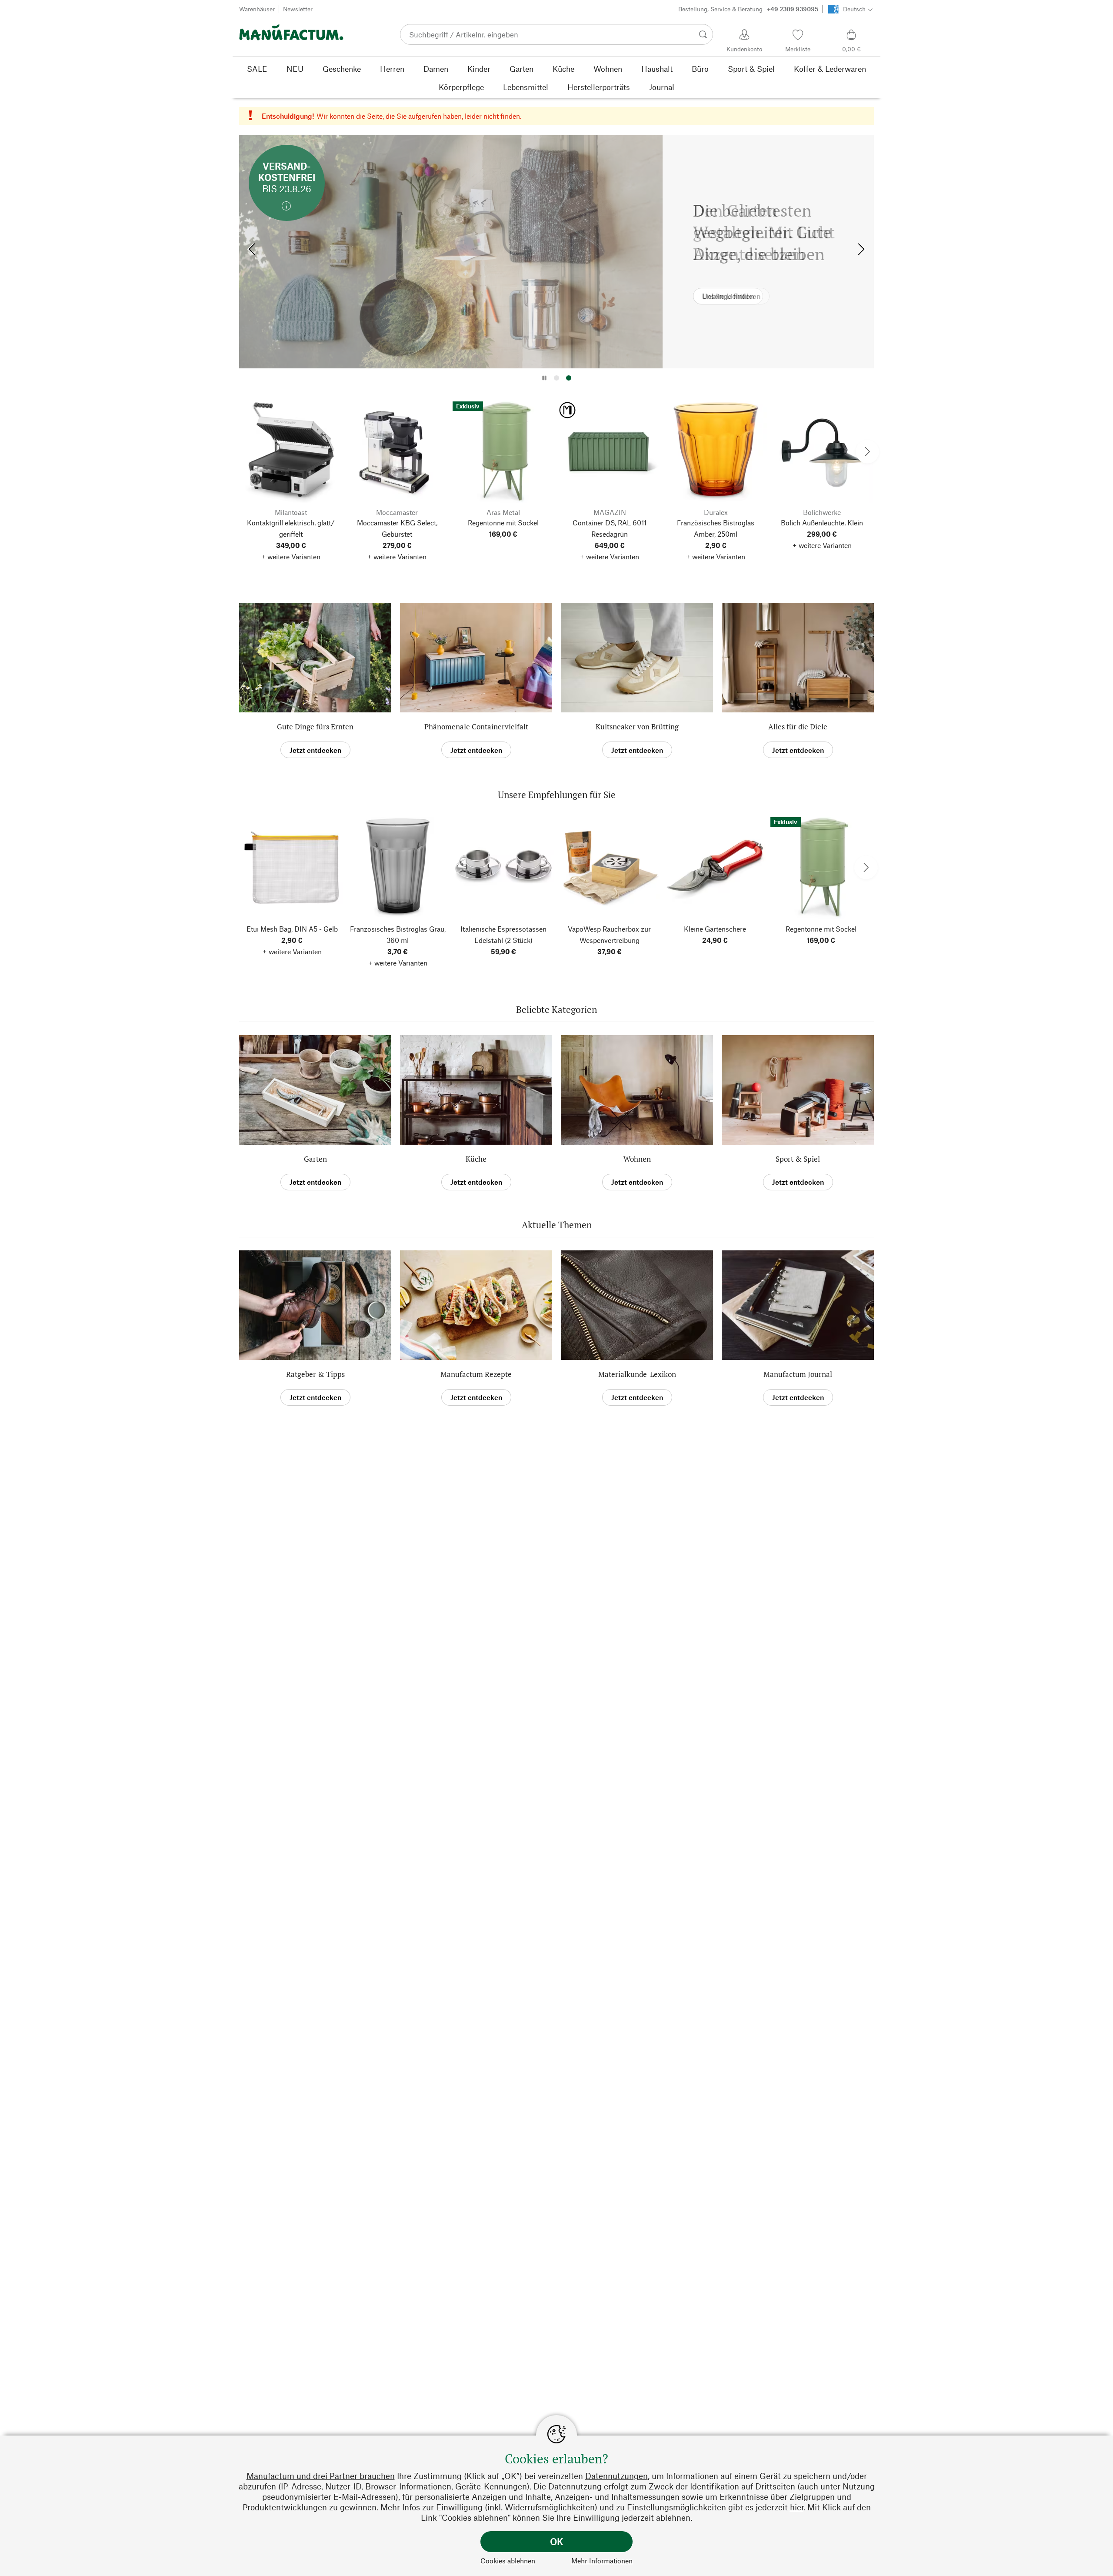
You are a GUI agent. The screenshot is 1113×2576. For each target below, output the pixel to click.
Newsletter (298, 9)
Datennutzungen (616, 2476)
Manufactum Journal (798, 1374)
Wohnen (637, 1159)
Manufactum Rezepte (476, 1374)
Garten (315, 1159)
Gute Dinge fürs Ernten (315, 727)
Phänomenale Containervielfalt (476, 727)
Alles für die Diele (798, 727)
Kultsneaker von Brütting (637, 727)
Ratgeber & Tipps (315, 1374)
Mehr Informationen (602, 2561)
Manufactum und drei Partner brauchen (321, 2476)
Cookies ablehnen (508, 2561)
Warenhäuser (257, 9)
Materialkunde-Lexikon (637, 1374)
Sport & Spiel (798, 1159)
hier (797, 2507)
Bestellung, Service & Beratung (748, 9)
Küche (476, 1159)
